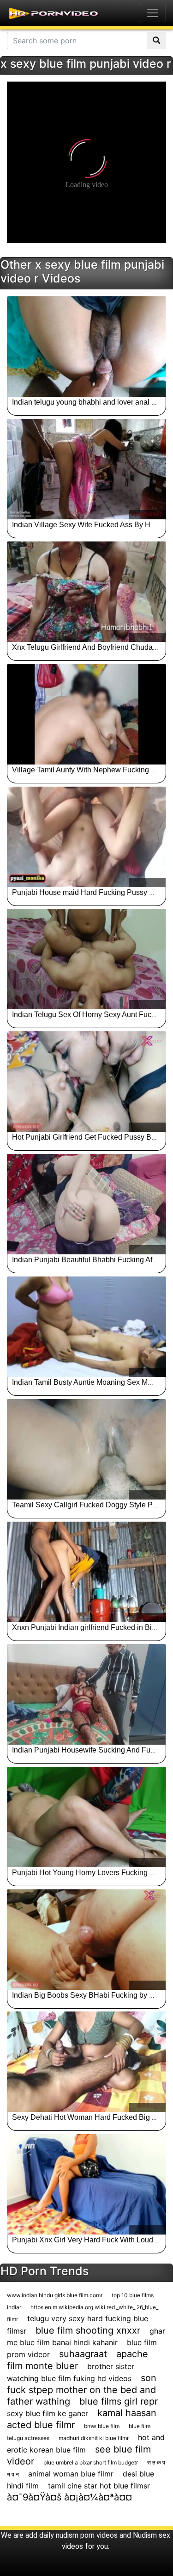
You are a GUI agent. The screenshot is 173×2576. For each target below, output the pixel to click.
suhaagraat (83, 2354)
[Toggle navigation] (153, 13)
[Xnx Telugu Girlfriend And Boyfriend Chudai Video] (86, 592)
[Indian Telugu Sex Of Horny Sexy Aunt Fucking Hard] (86, 959)
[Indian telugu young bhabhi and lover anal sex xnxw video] (86, 347)
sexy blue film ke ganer (48, 2413)
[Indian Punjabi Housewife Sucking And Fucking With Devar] (86, 1694)
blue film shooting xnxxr (88, 2330)
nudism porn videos (87, 2535)
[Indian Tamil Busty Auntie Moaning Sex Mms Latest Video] (86, 1327)
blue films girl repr (119, 2401)
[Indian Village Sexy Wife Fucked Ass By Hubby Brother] (86, 469)
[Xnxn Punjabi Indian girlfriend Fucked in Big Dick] (86, 1572)
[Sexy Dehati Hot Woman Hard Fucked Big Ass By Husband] (86, 2062)
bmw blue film (102, 2426)
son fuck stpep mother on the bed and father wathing (82, 2390)
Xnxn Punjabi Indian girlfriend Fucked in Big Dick (92, 1627)
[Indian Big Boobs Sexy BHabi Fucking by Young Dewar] (86, 1940)
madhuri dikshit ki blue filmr (94, 2438)
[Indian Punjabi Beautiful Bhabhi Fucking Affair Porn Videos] (86, 1204)
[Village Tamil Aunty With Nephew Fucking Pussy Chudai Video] (86, 714)
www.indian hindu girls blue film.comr (55, 2295)
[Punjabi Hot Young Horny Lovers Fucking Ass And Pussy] (86, 1817)
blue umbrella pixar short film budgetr (91, 2462)
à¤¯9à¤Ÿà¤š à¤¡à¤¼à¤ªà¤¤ (69, 2497)
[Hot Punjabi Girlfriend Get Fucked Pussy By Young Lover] (86, 1082)
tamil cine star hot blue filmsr (99, 2486)
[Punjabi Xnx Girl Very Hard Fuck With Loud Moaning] (86, 2184)
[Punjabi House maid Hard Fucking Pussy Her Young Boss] (86, 837)
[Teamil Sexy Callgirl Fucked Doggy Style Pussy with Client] (86, 1449)
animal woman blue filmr (71, 2474)
